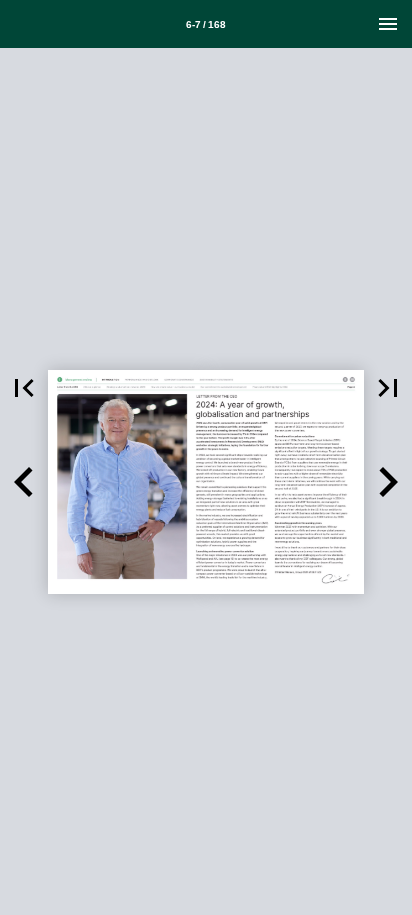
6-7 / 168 (206, 24)
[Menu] (388, 24)
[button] (24, 388)
